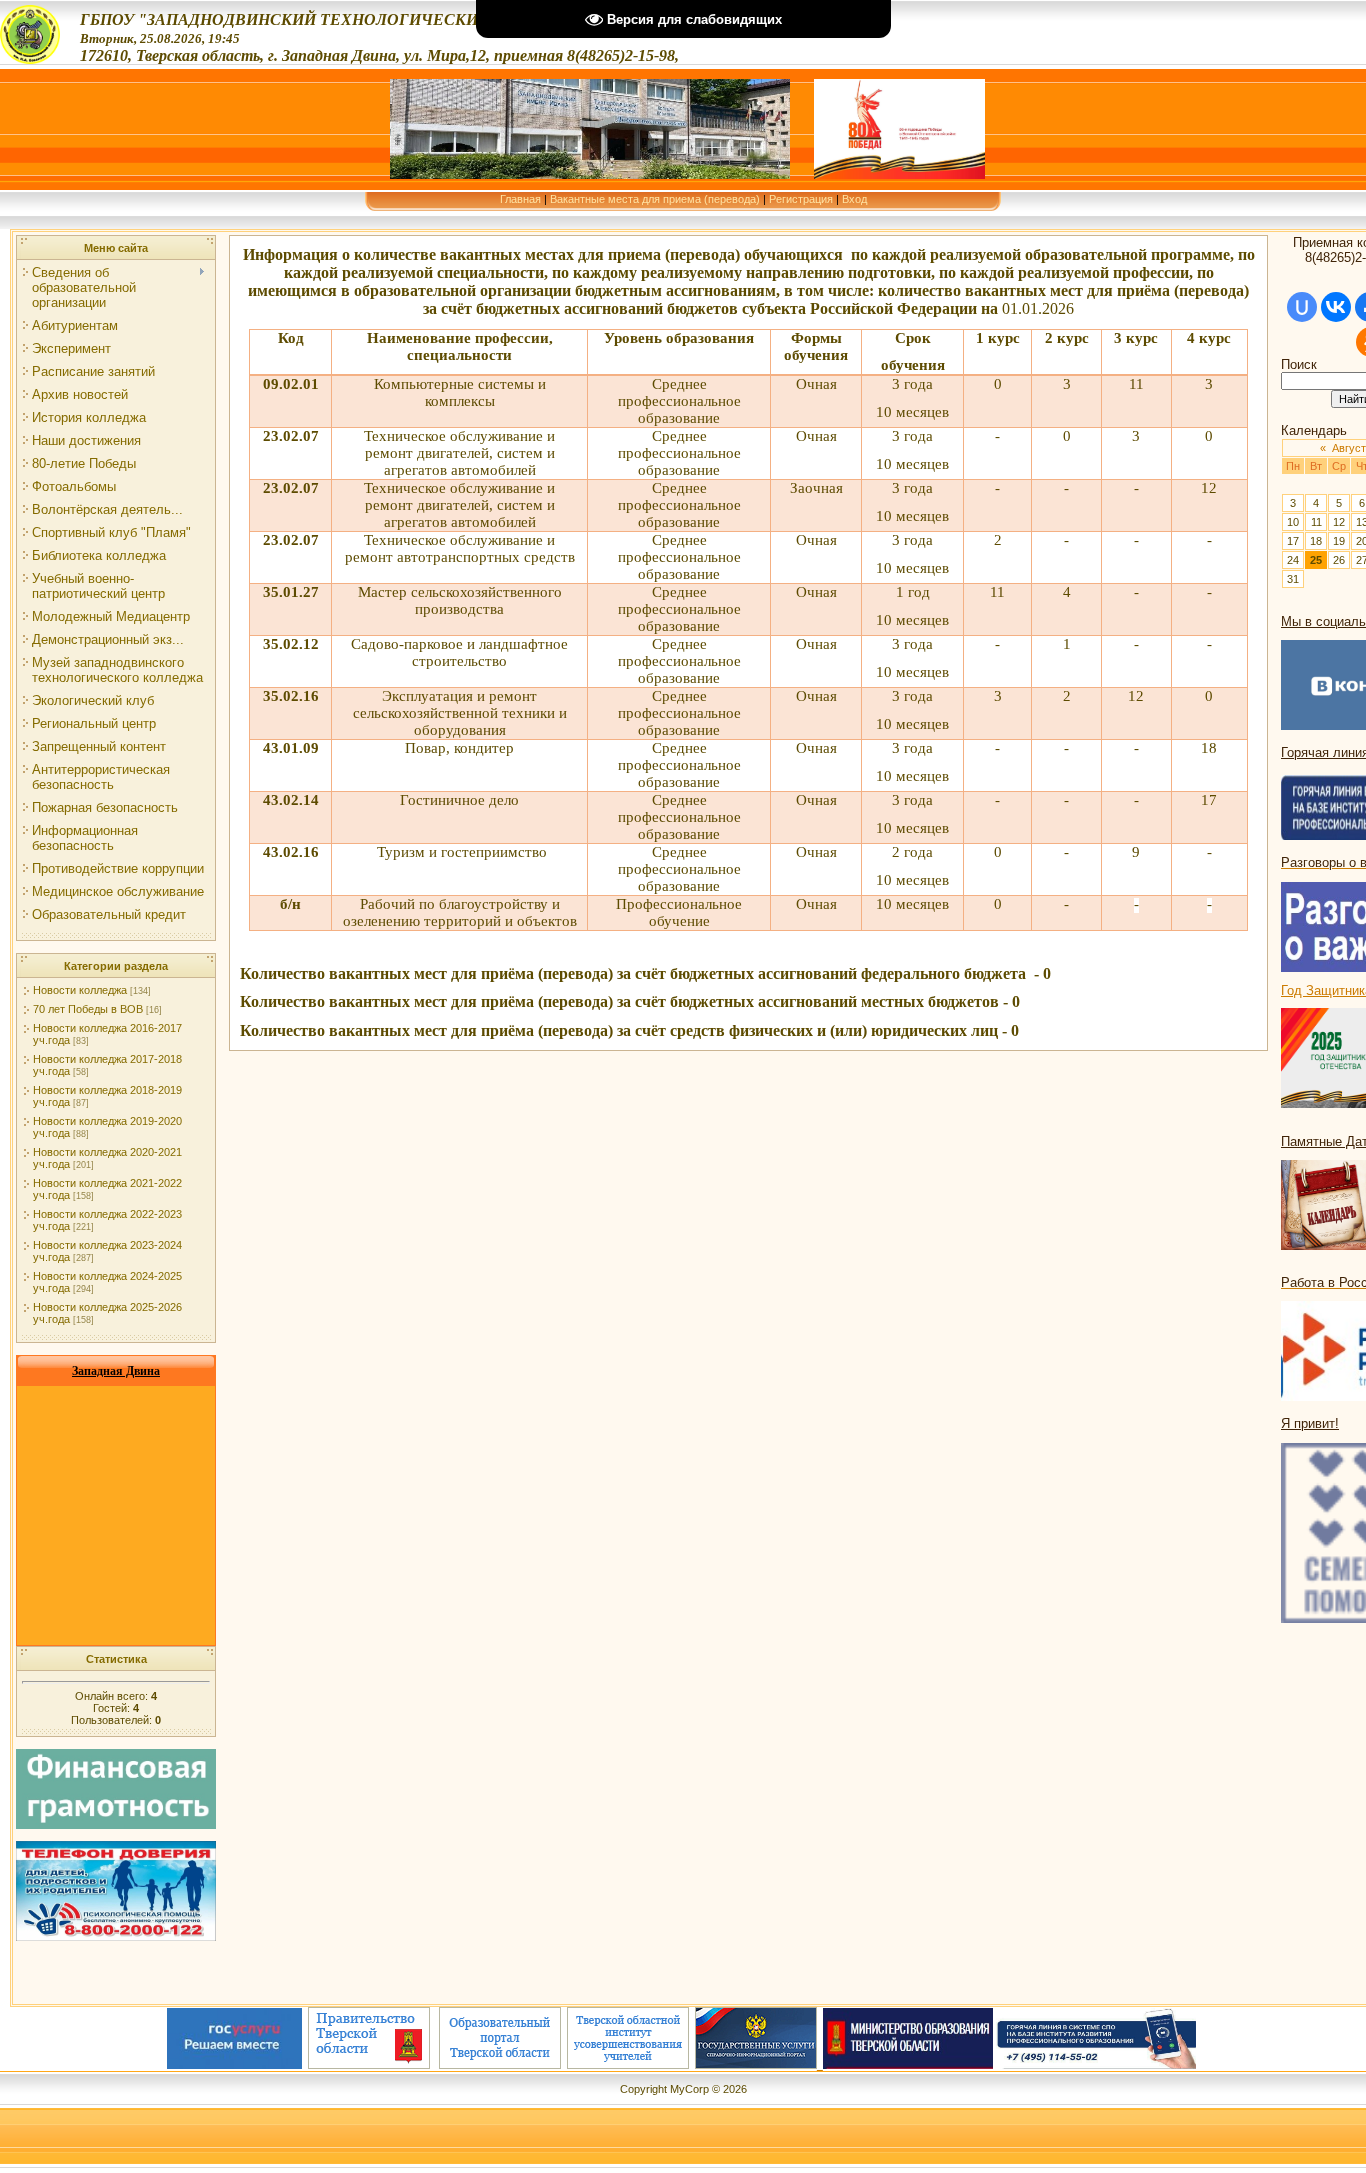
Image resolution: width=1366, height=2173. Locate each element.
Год (1293, 990)
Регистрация (801, 199)
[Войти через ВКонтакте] (1336, 307)
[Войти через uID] (1302, 307)
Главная (520, 199)
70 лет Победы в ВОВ (88, 1009)
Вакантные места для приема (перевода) (655, 199)
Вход (854, 199)
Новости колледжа (80, 990)
